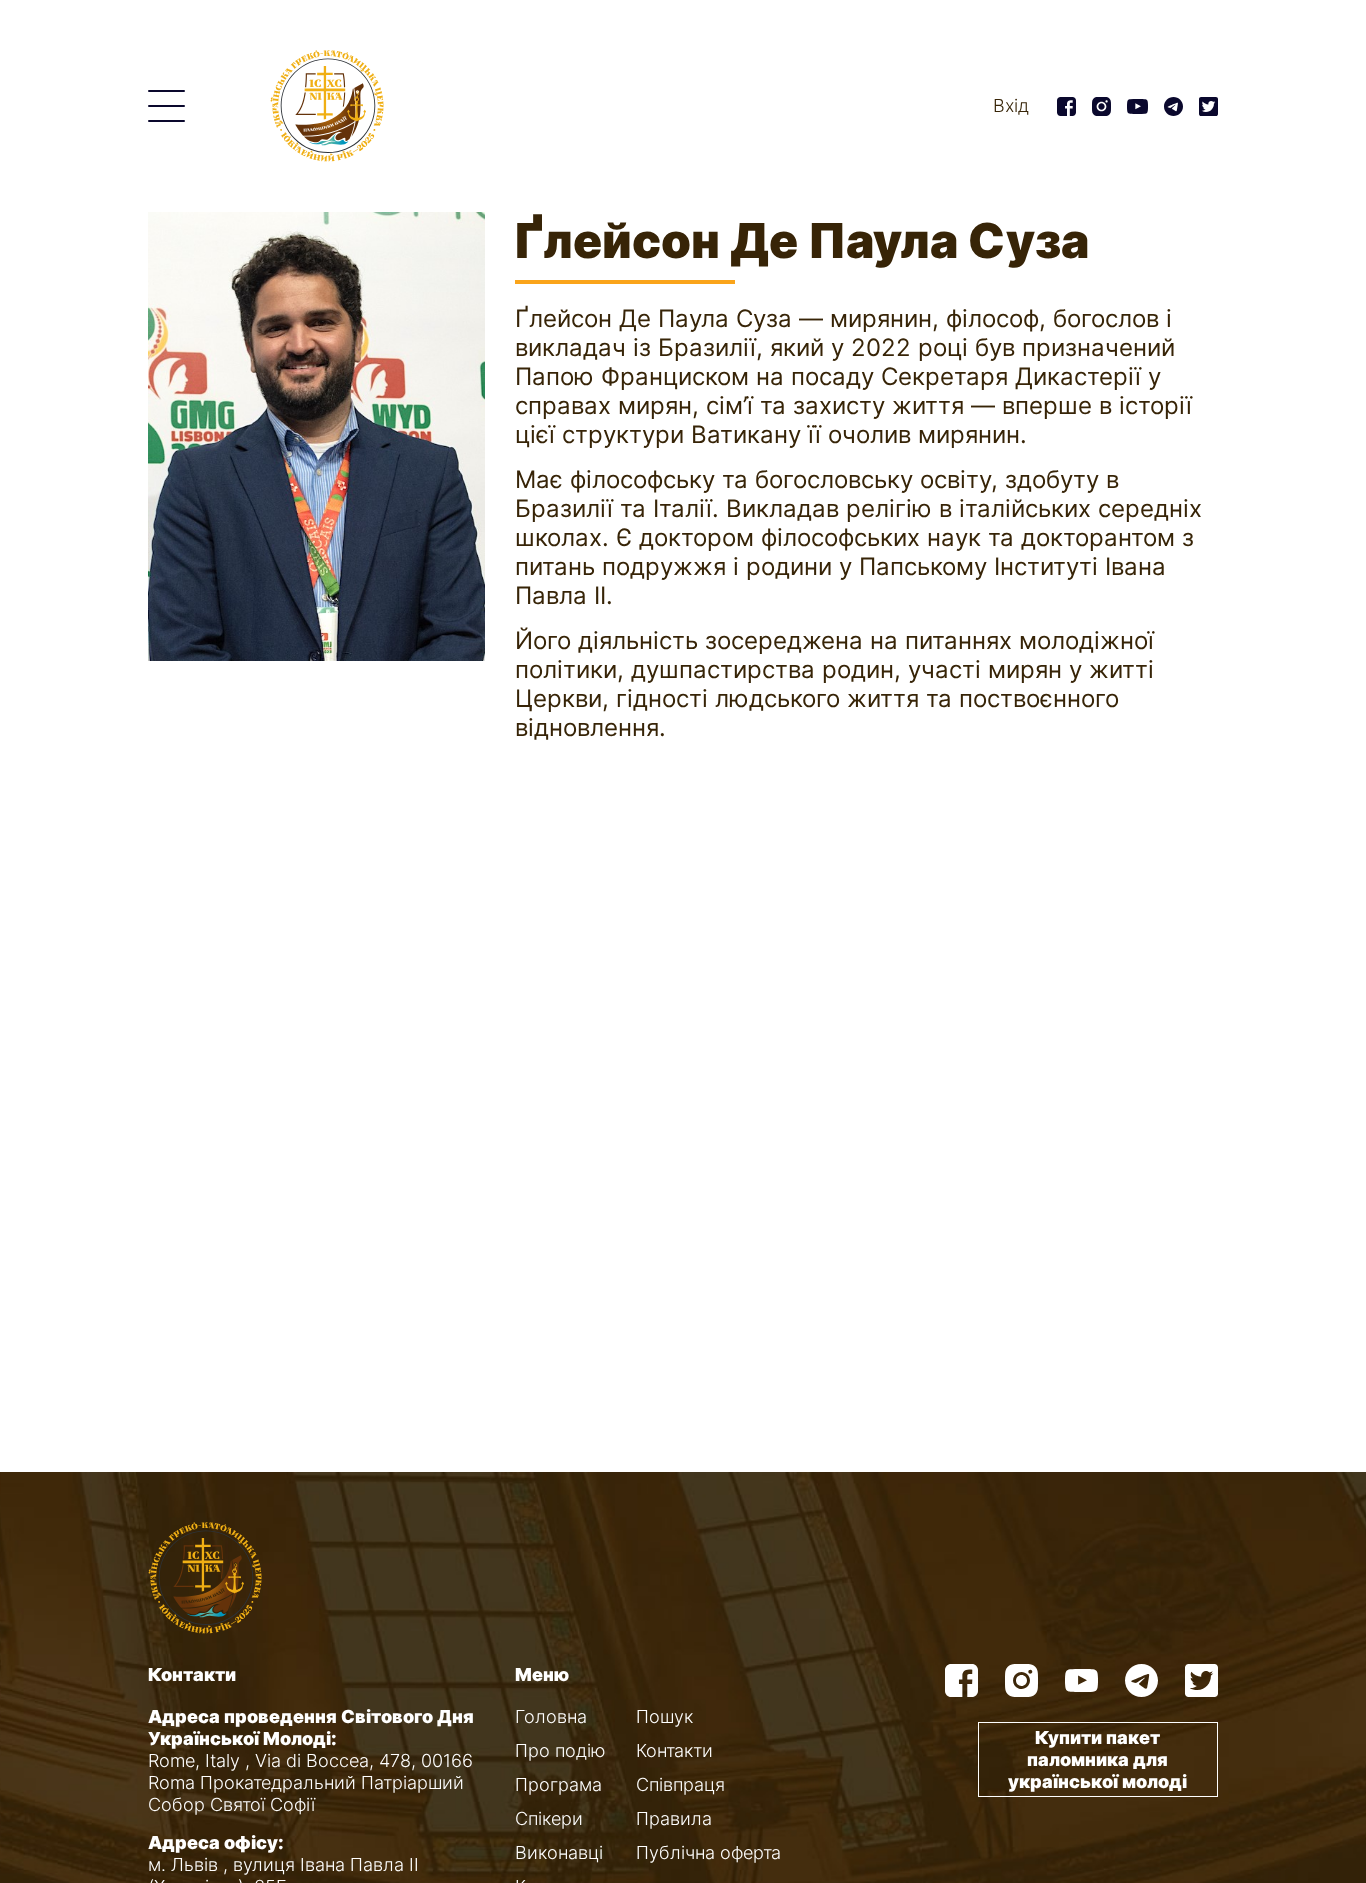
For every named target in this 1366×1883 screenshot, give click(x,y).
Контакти (674, 1750)
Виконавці (559, 1852)
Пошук (664, 1716)
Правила (674, 1818)
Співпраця (680, 1784)
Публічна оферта (708, 1852)
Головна (551, 1716)
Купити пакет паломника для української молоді (1097, 1759)
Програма (558, 1784)
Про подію (560, 1750)
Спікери (549, 1818)
